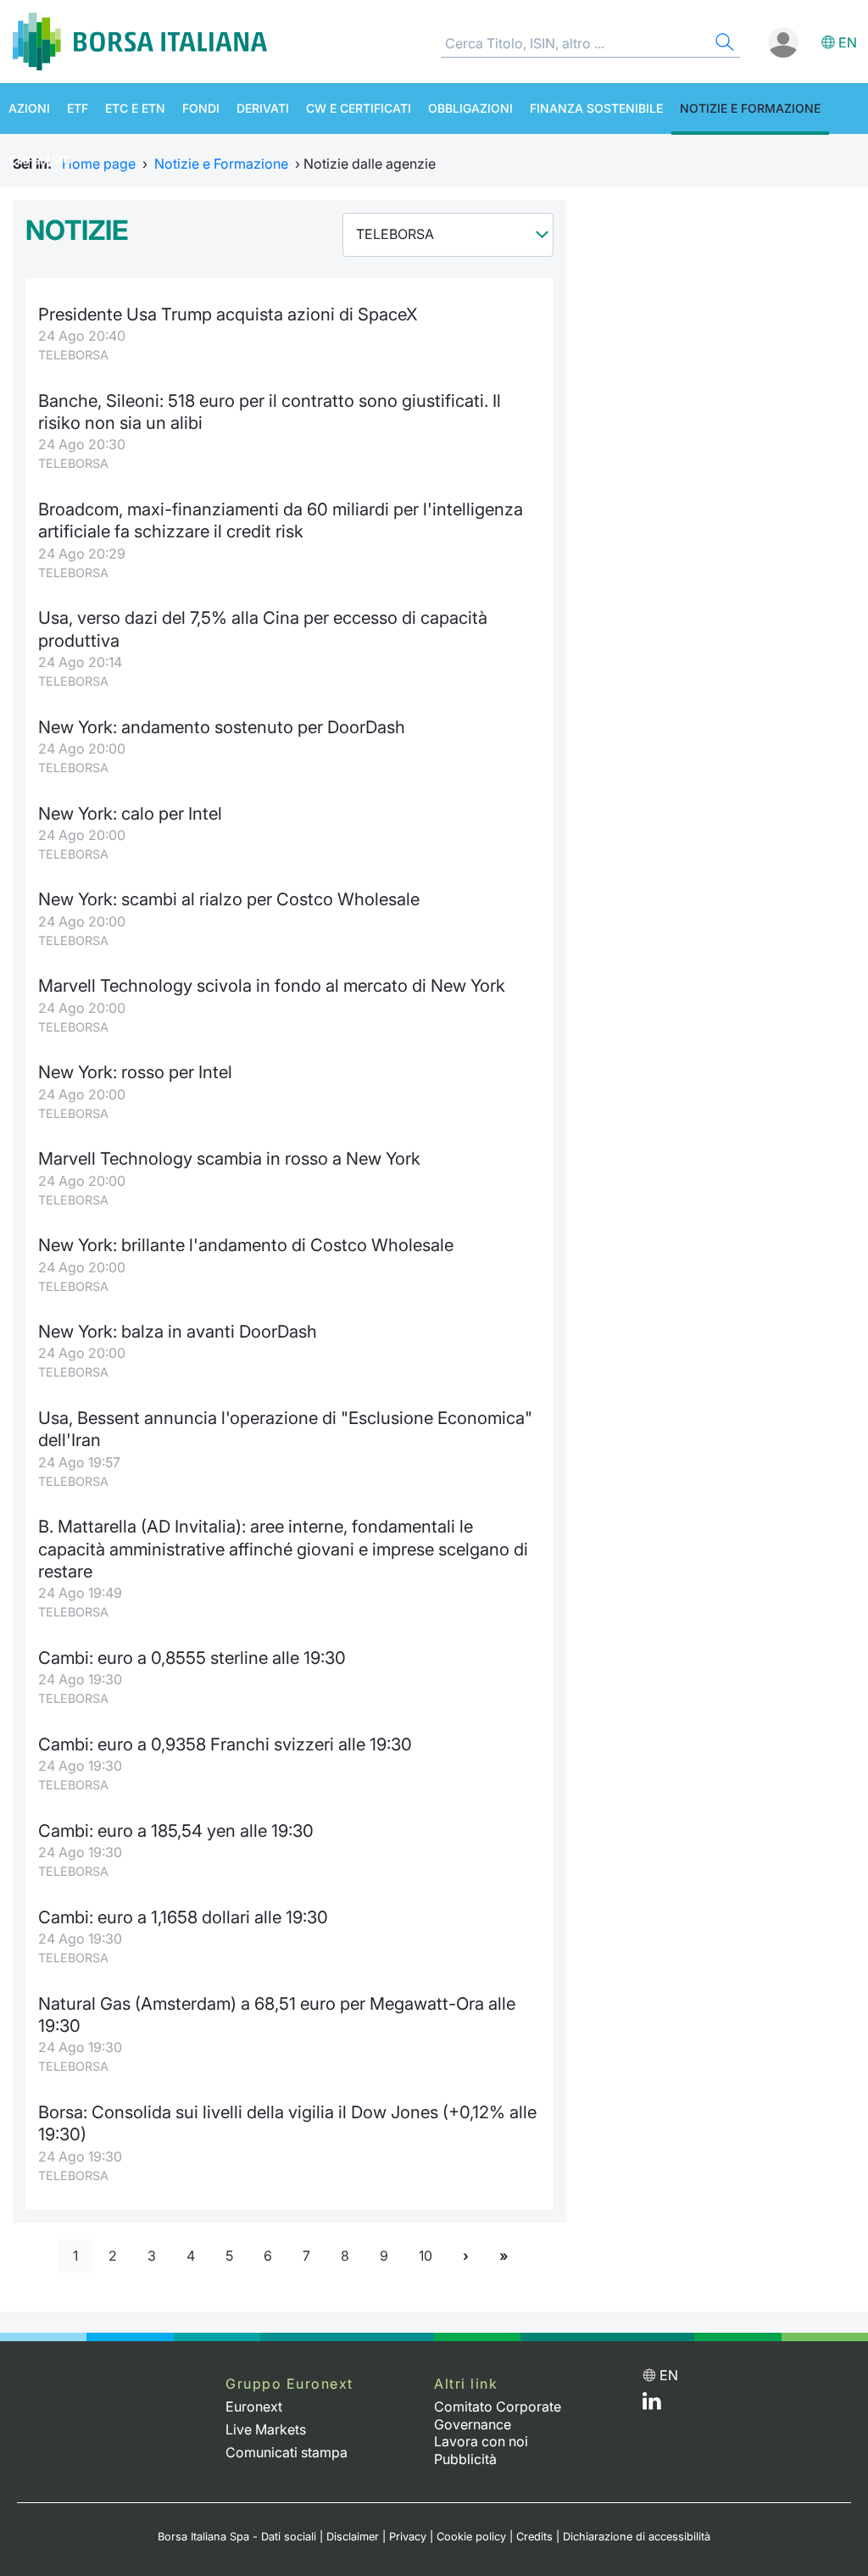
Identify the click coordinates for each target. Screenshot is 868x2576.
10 (426, 2256)
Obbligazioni (470, 108)
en (848, 42)
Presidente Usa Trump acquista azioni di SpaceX (228, 314)
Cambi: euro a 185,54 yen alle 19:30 (176, 1830)
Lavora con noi (481, 2441)
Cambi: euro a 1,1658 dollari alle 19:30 (183, 1917)
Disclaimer (353, 2537)
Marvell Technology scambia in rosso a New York (229, 1158)
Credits (534, 2537)
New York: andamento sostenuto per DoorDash (222, 727)
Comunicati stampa (287, 2452)
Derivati (263, 108)
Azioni (29, 108)
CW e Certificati (359, 108)
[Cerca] (723, 45)
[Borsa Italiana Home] (140, 42)
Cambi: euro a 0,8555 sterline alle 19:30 (192, 1658)
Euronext (254, 2406)
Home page (99, 164)
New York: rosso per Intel (135, 1072)
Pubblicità (465, 2459)
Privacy (408, 2537)
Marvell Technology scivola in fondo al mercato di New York (272, 985)
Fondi (201, 108)
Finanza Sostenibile (596, 108)
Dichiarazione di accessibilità (637, 2537)
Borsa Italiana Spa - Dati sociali (237, 2537)
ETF (78, 108)
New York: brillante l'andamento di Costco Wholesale (246, 1245)
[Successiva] (466, 2256)
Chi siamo (40, 160)
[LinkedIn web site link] (652, 2405)
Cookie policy (471, 2537)
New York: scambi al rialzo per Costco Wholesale (229, 899)
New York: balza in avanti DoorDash (178, 1331)
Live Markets (266, 2429)
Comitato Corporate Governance (498, 2415)
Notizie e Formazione (750, 108)
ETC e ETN (135, 108)
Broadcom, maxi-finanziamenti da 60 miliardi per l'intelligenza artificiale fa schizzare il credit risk (281, 520)
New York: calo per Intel (130, 813)
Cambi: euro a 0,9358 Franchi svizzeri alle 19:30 (225, 1744)
